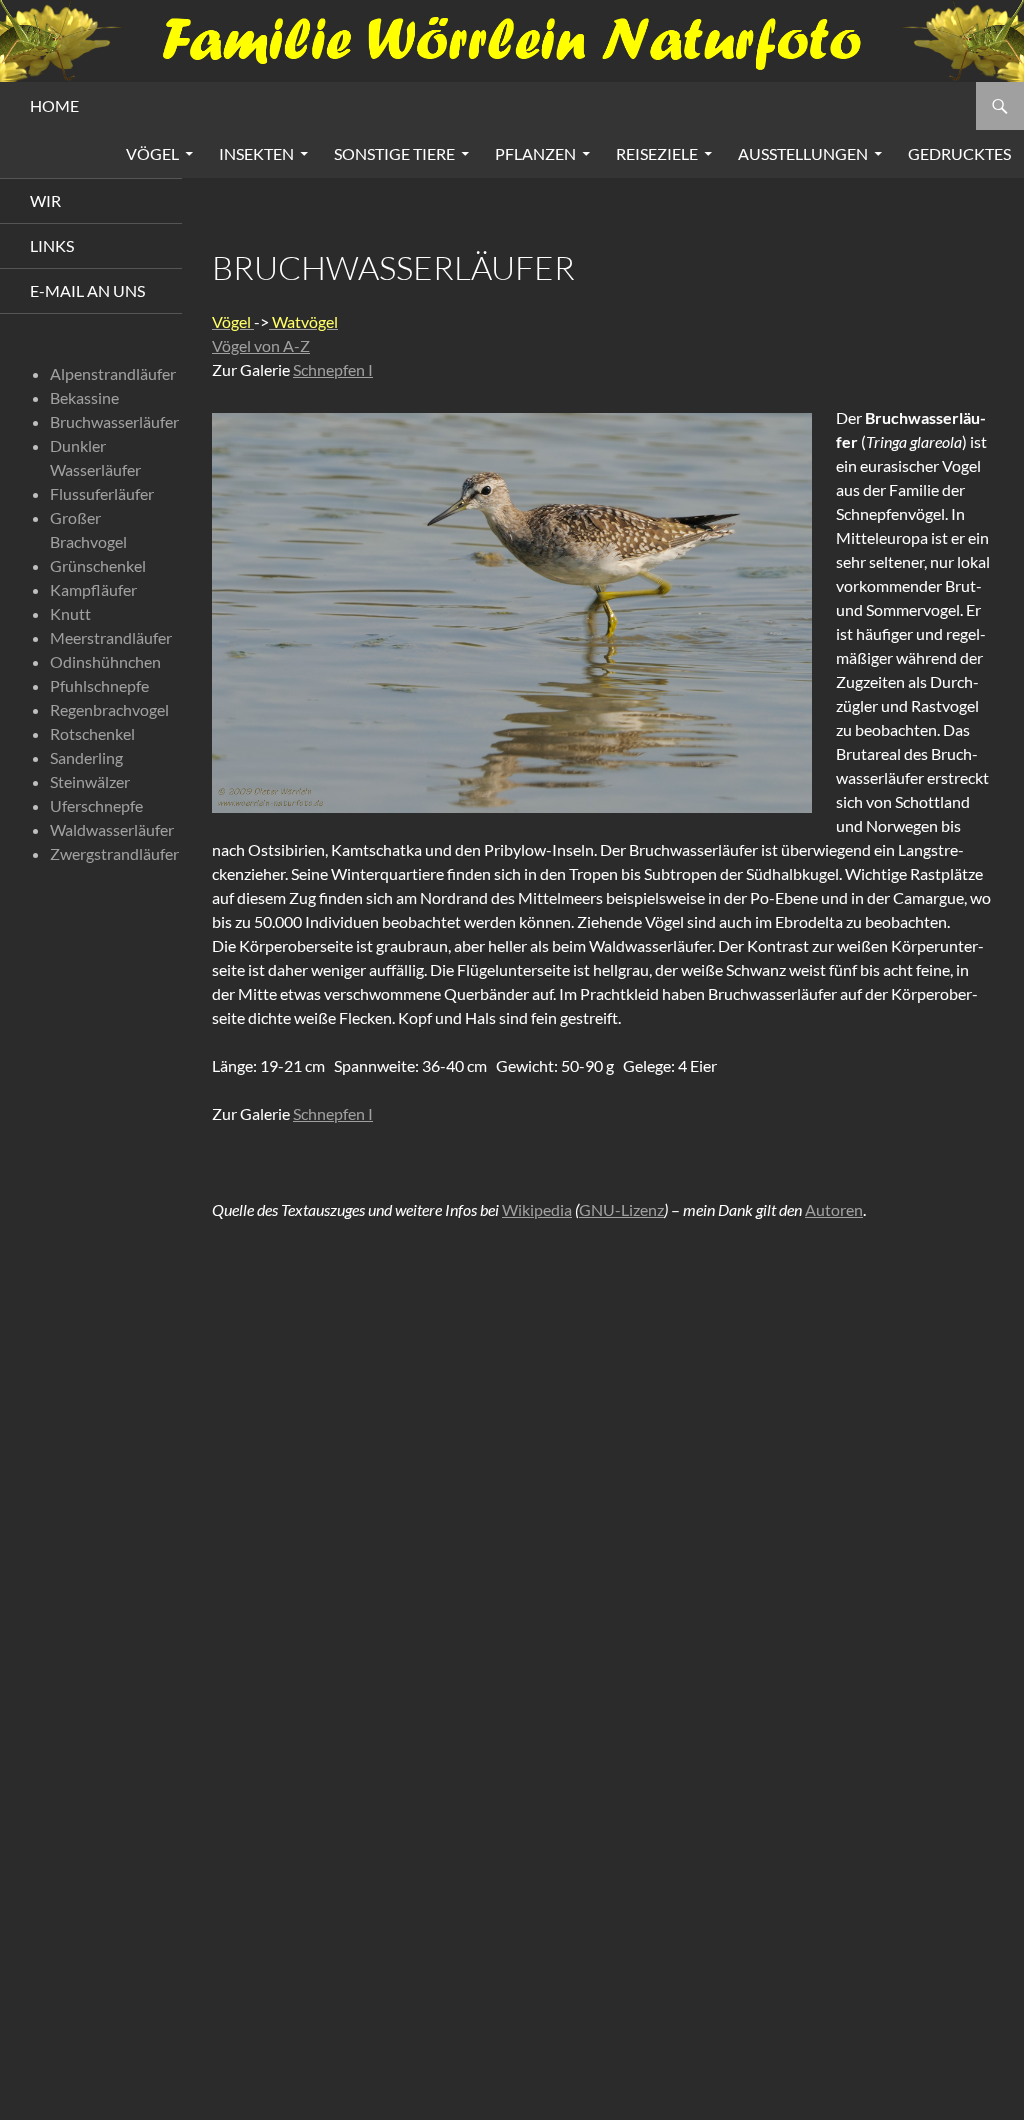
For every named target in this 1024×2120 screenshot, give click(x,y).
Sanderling (86, 757)
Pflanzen (535, 153)
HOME (54, 105)
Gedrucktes (959, 153)
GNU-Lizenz (621, 1209)
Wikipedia (537, 1209)
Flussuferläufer (102, 493)
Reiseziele (657, 153)
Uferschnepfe (96, 805)
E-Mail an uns (87, 290)
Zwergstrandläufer (114, 853)
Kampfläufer (93, 589)
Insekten (256, 153)
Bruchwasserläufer (114, 421)
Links (52, 245)
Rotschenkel (92, 733)
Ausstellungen (803, 153)
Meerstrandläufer (111, 637)
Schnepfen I (333, 369)
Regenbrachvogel (109, 709)
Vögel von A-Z (261, 345)
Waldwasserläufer (112, 829)
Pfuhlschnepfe (99, 685)
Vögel (152, 153)
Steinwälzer (90, 781)
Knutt (70, 613)
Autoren (834, 1209)
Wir (45, 200)
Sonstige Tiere (394, 153)
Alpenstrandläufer (113, 373)
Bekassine (84, 397)
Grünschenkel (98, 565)
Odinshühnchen (105, 661)
